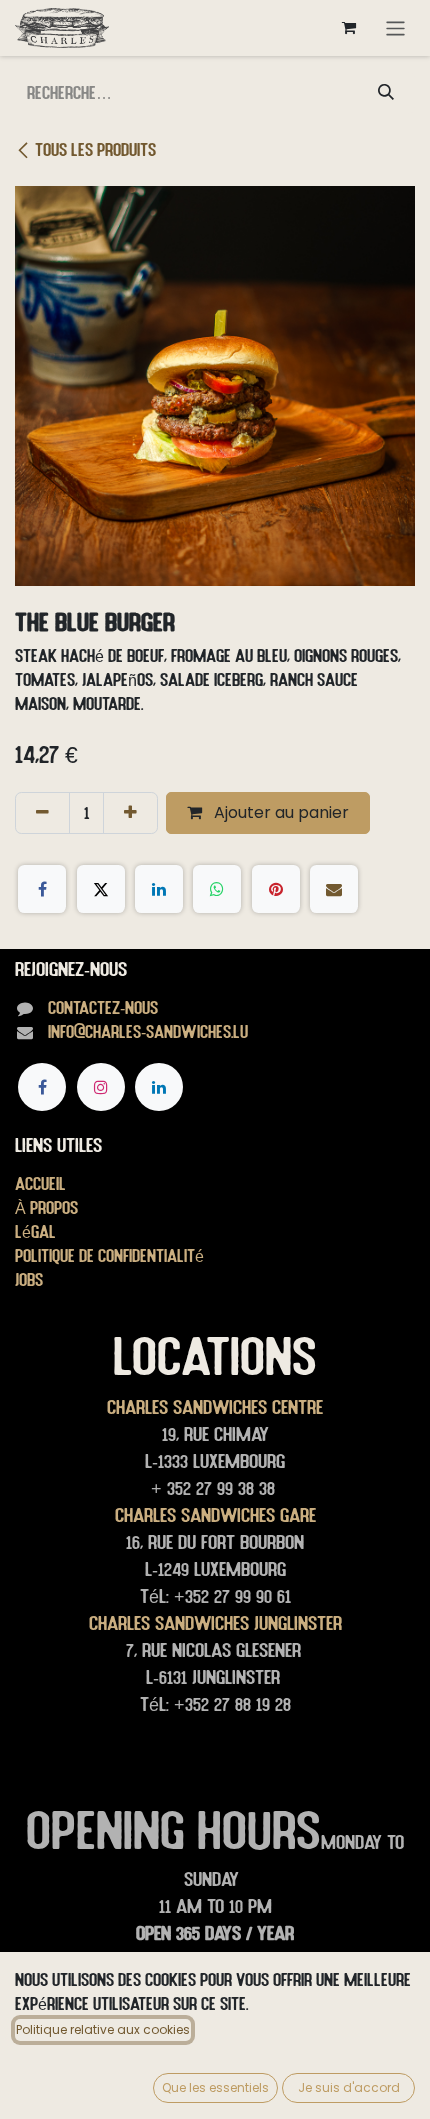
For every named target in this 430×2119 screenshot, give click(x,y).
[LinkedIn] (159, 889)
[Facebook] (42, 889)
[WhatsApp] (217, 889)
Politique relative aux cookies (103, 2029)
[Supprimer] (42, 813)
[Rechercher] (386, 93)
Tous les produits (95, 149)
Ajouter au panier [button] (279, 812)
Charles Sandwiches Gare (215, 1515)
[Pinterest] (276, 889)
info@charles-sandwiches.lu (148, 1031)
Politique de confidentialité (109, 1255)
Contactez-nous (103, 1007)
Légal (35, 1231)
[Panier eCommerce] (349, 28)
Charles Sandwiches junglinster (215, 1623)
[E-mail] (334, 889)
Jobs (29, 1279)
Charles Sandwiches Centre (215, 1407)
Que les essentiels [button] (215, 2087)
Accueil (40, 1183)
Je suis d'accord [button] (349, 2087)
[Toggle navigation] (395, 27)
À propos (46, 1207)
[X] (101, 889)
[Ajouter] (130, 813)
